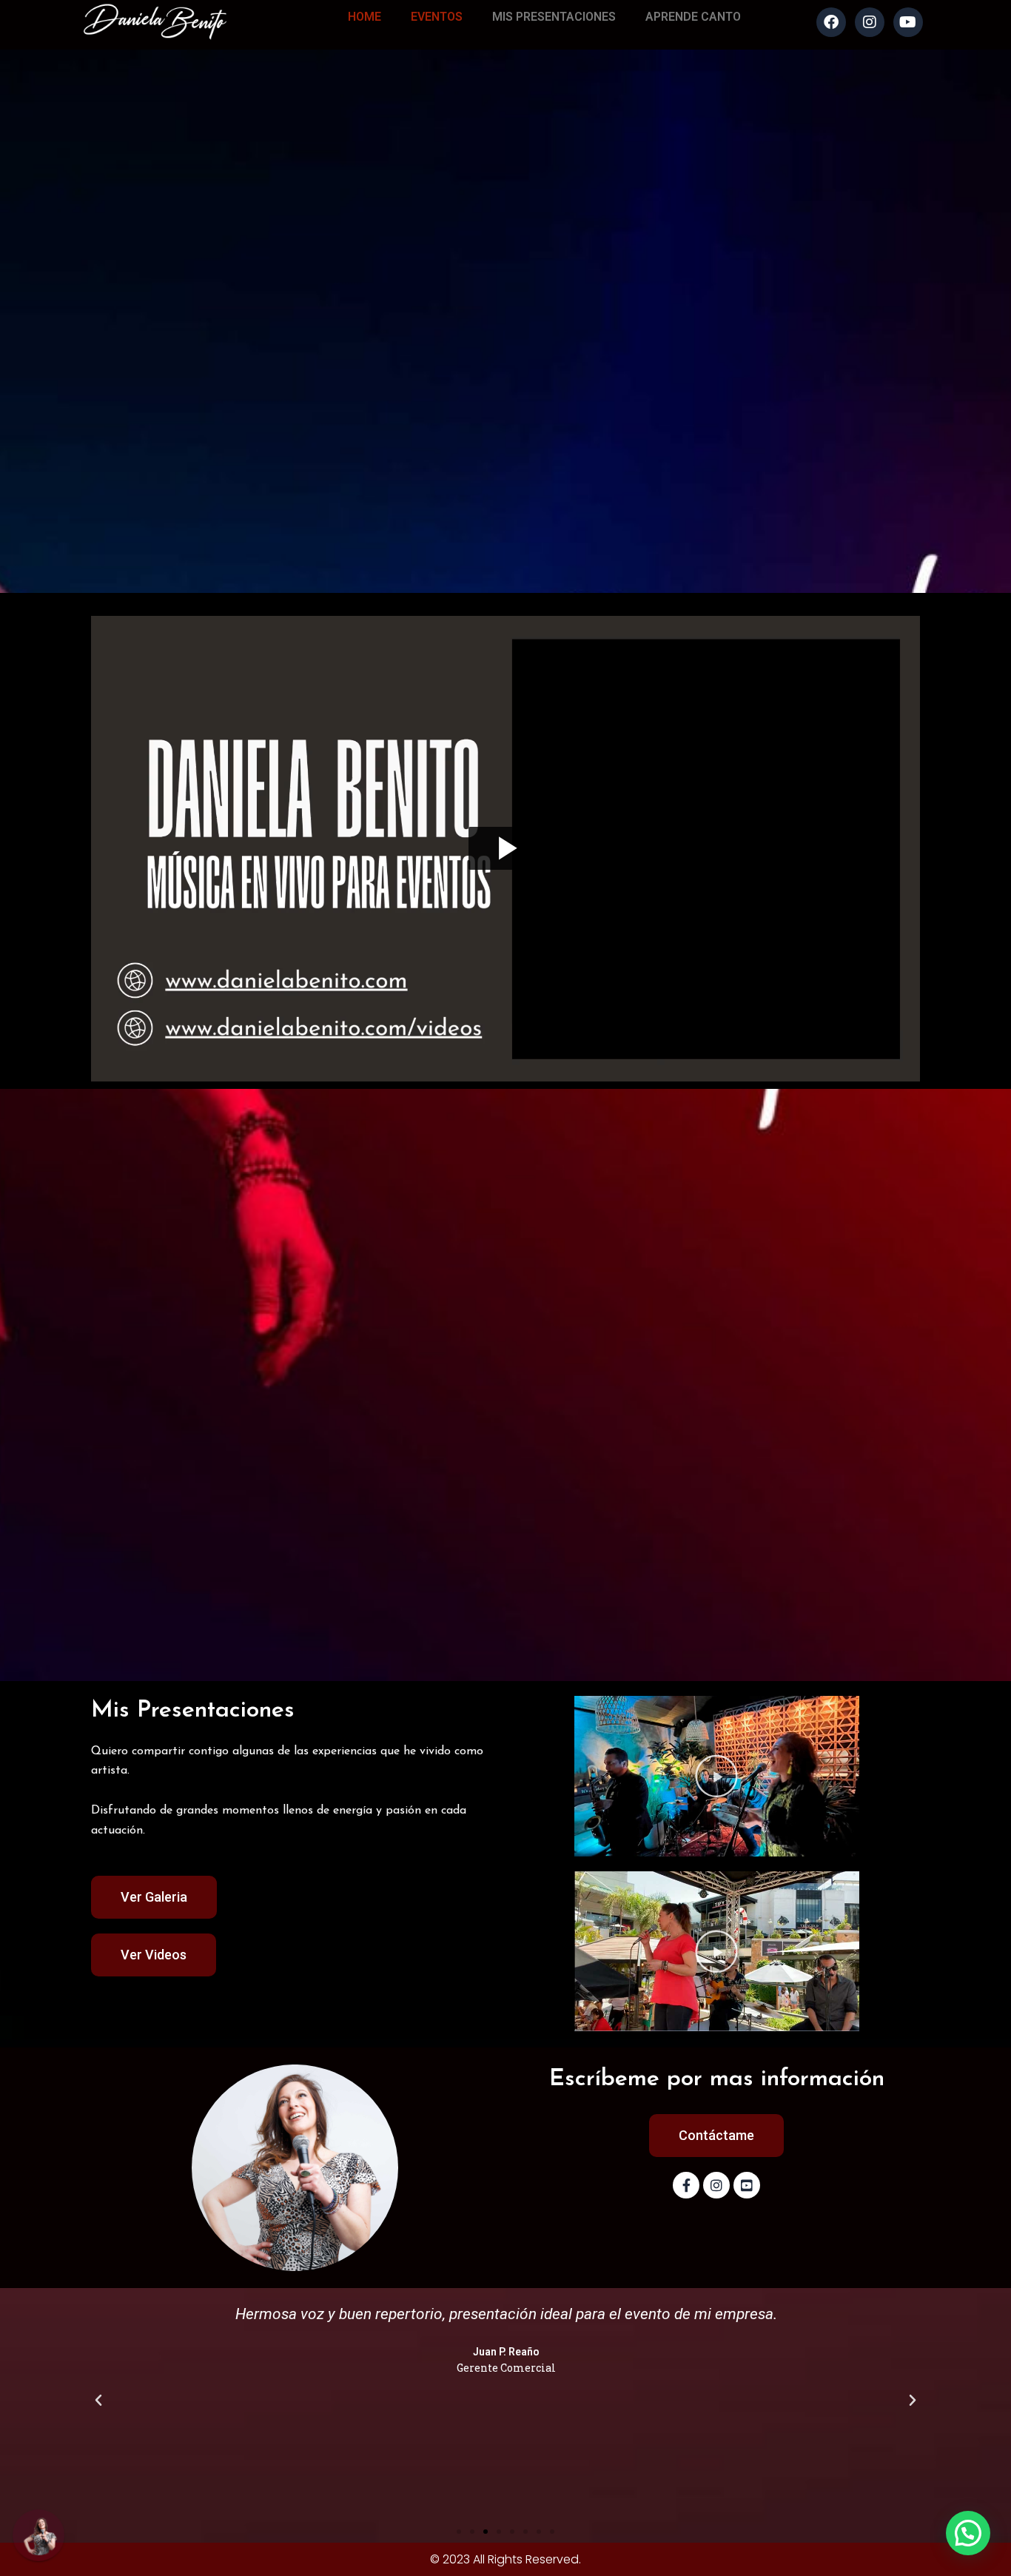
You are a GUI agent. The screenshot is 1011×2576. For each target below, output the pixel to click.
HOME (365, 17)
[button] (716, 1776)
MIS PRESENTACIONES (554, 17)
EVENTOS (437, 17)
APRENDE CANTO (693, 17)
